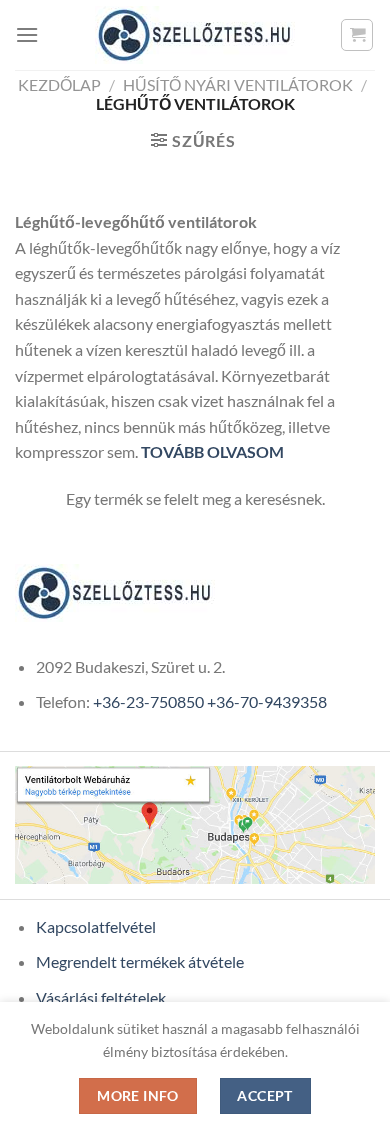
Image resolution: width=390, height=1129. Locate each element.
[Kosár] (357, 35)
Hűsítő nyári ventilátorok (238, 84)
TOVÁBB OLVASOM (212, 451)
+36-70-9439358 (267, 701)
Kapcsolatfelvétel (96, 926)
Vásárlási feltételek (101, 997)
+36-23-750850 (148, 701)
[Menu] (27, 34)
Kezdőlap (59, 84)
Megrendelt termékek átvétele (140, 961)
